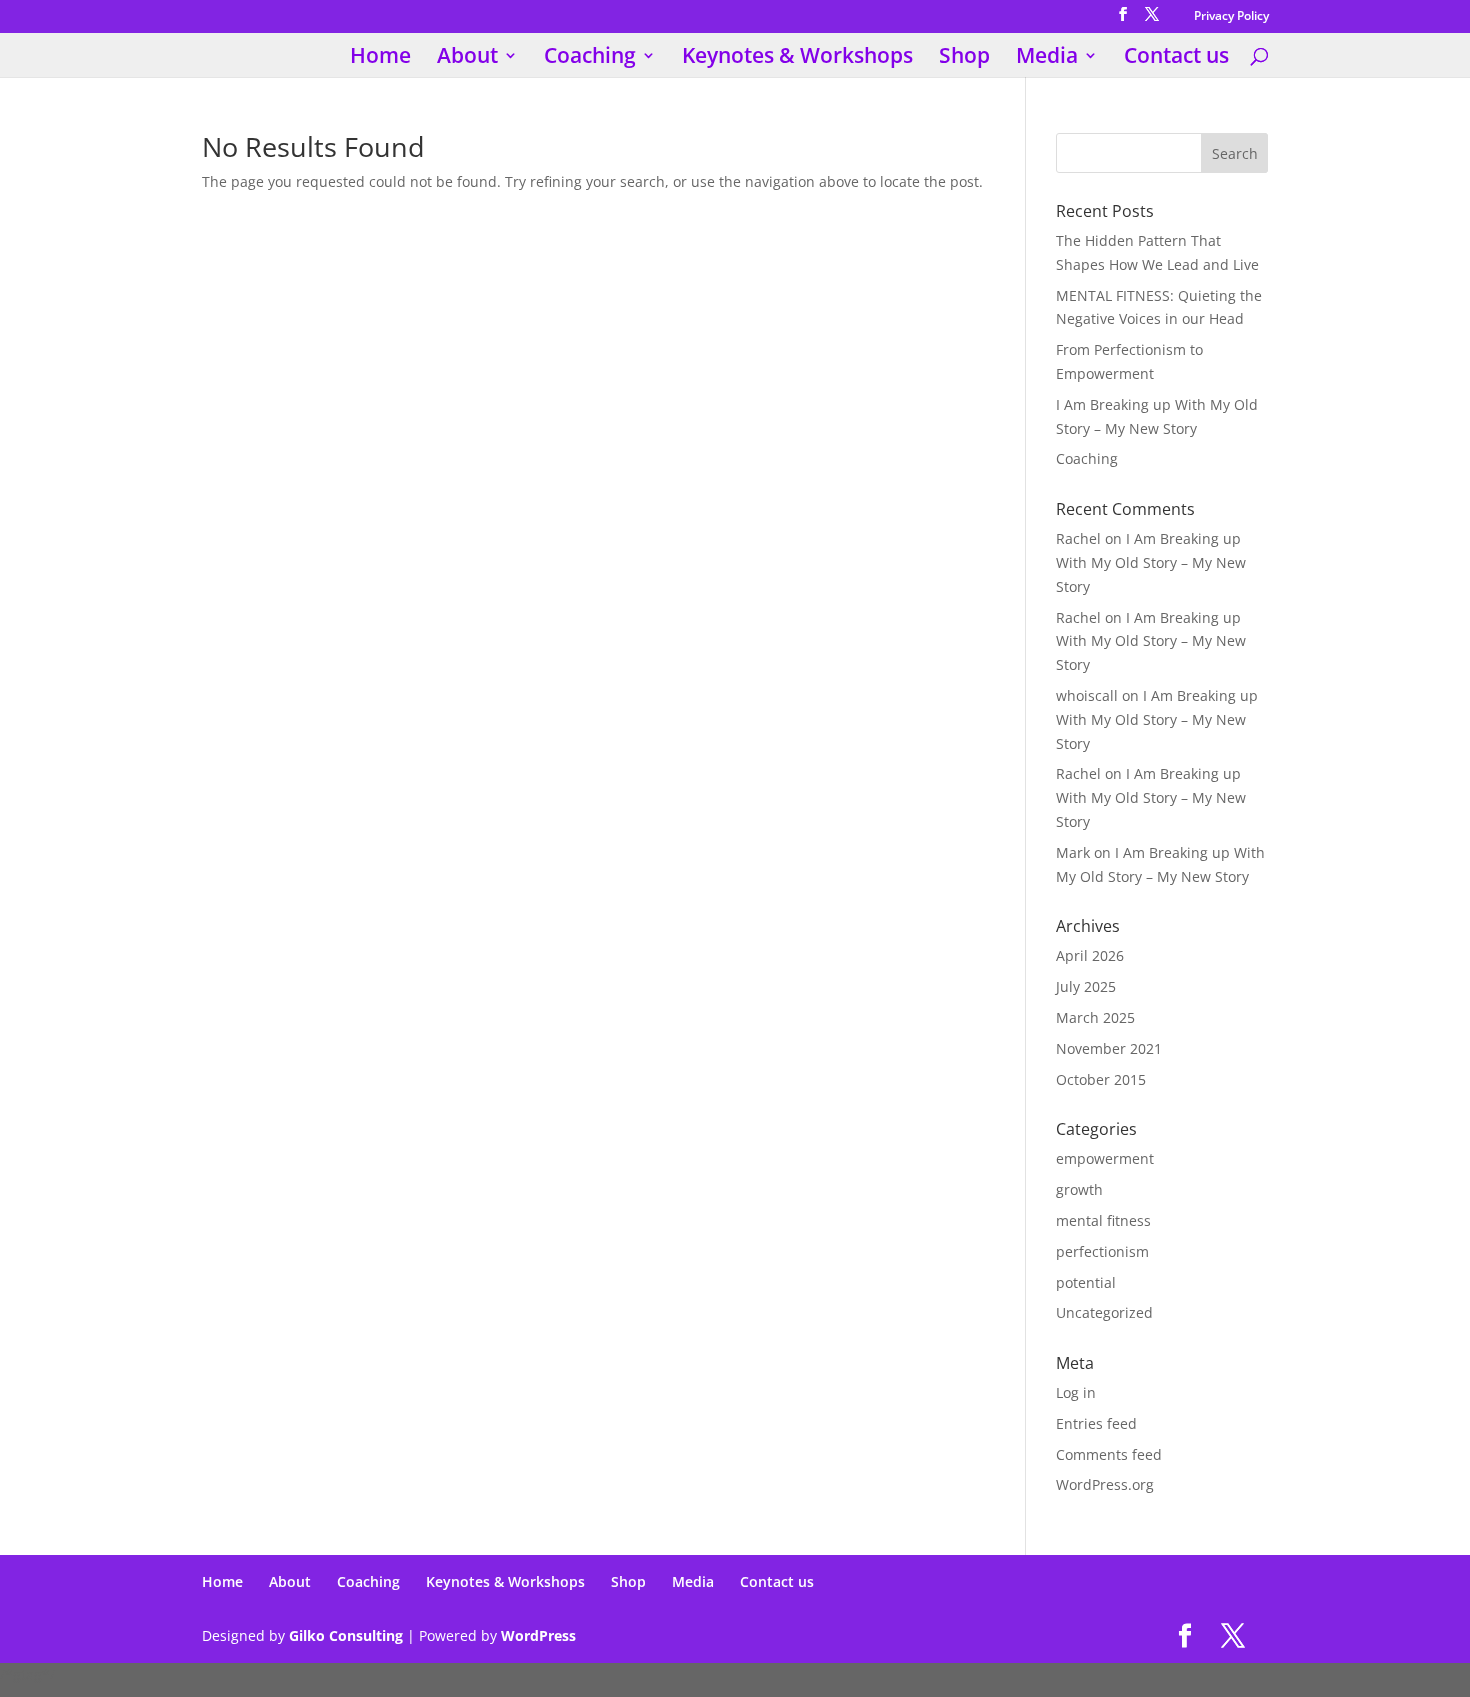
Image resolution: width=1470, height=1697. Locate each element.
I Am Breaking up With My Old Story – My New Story (1151, 562)
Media (1047, 58)
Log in (1076, 1392)
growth (1079, 1189)
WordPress (538, 1635)
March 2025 (1095, 1017)
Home (380, 58)
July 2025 (1086, 986)
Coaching (590, 58)
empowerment (1105, 1158)
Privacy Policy (1231, 17)
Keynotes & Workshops (797, 58)
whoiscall (1087, 695)
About (467, 58)
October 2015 (1101, 1079)
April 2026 (1090, 955)
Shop (964, 58)
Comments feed (1109, 1454)
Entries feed (1096, 1423)
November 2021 (1109, 1048)
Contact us (1176, 58)
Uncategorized (1104, 1312)
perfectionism (1102, 1251)
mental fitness (1103, 1220)
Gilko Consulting (346, 1635)
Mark (1073, 852)
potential (1086, 1282)
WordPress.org (1105, 1484)
